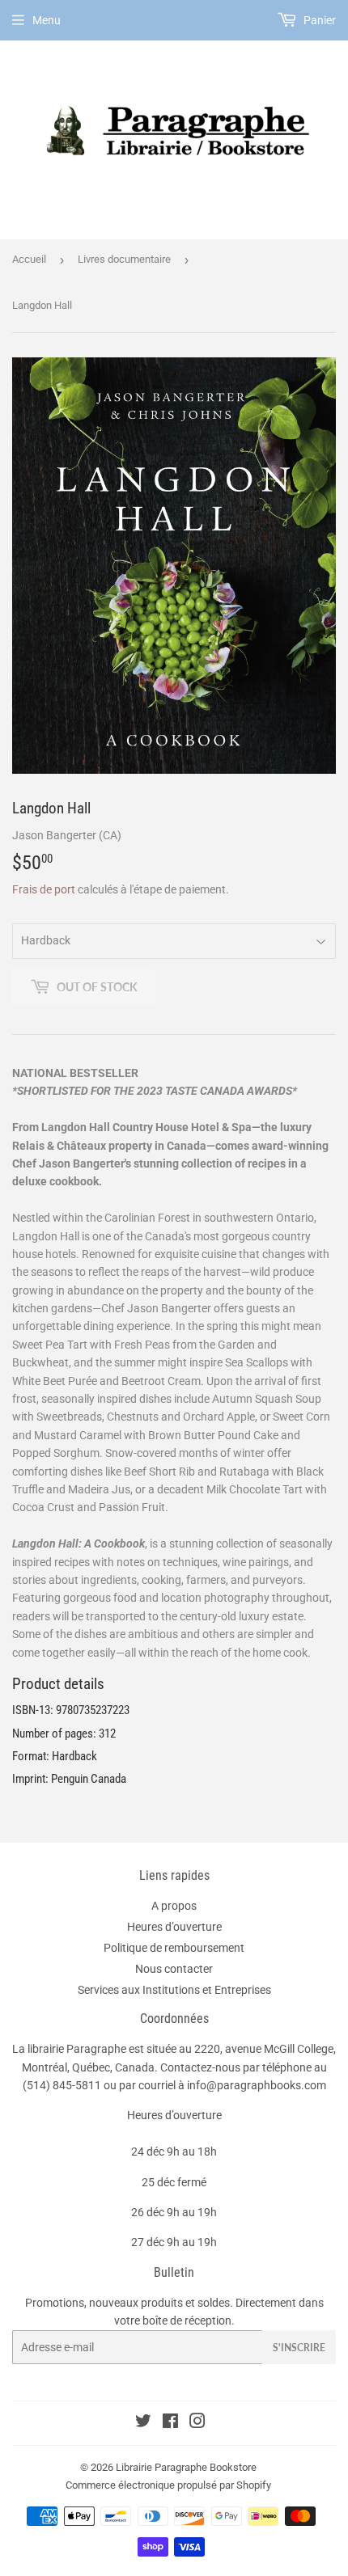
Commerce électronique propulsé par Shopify (168, 2485)
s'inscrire (299, 2348)
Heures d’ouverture (174, 1927)
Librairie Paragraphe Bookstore (186, 2467)
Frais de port (44, 889)
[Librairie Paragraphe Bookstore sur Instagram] (197, 2423)
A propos (174, 1906)
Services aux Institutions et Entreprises (174, 1990)
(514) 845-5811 (62, 2085)
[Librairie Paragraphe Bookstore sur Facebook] (170, 2423)
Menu (47, 20)
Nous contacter (174, 1969)
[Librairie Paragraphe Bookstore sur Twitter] (143, 2423)
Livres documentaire (124, 259)
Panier (318, 20)
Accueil (29, 259)
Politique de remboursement (174, 1948)
